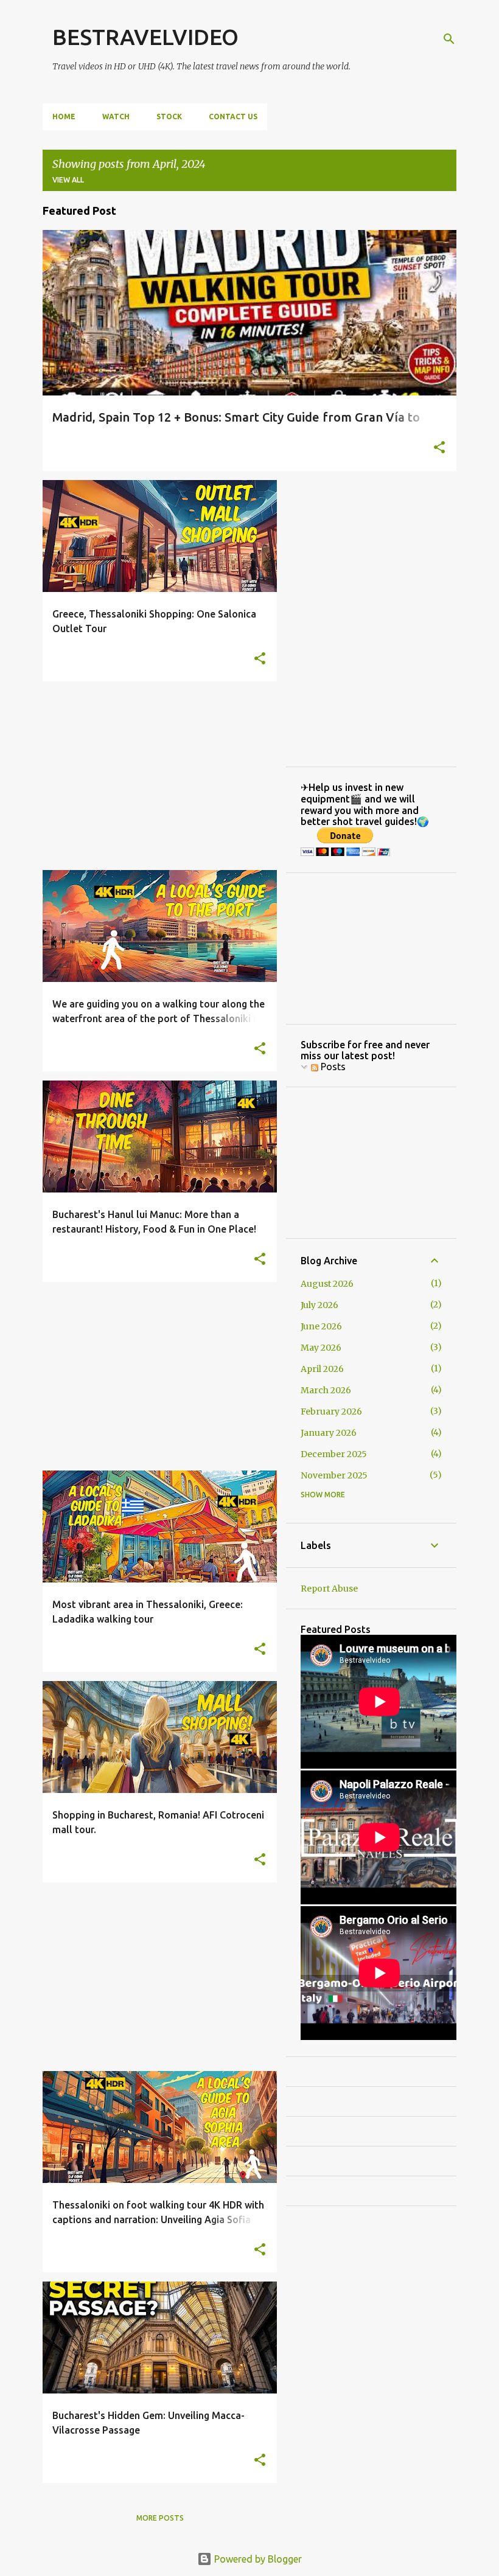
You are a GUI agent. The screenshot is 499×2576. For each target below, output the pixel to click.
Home (64, 117)
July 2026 (319, 1305)
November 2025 (334, 1475)
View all (68, 180)
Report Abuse (329, 1589)
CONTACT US (233, 117)
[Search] (449, 39)
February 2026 (331, 1412)
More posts (160, 2518)
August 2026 (327, 1284)
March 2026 (326, 1390)
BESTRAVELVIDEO (145, 37)
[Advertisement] (155, 776)
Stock (169, 117)
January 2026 (329, 1433)
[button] (439, 448)
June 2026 (321, 1326)
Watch (116, 117)
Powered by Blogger (257, 2559)
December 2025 (334, 1454)
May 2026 (321, 1348)
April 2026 (322, 1369)
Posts (332, 1067)
